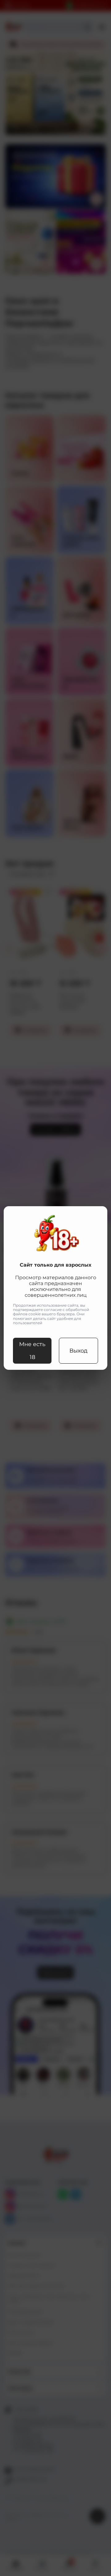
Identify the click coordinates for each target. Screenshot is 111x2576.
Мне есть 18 (32, 1351)
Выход (78, 1351)
